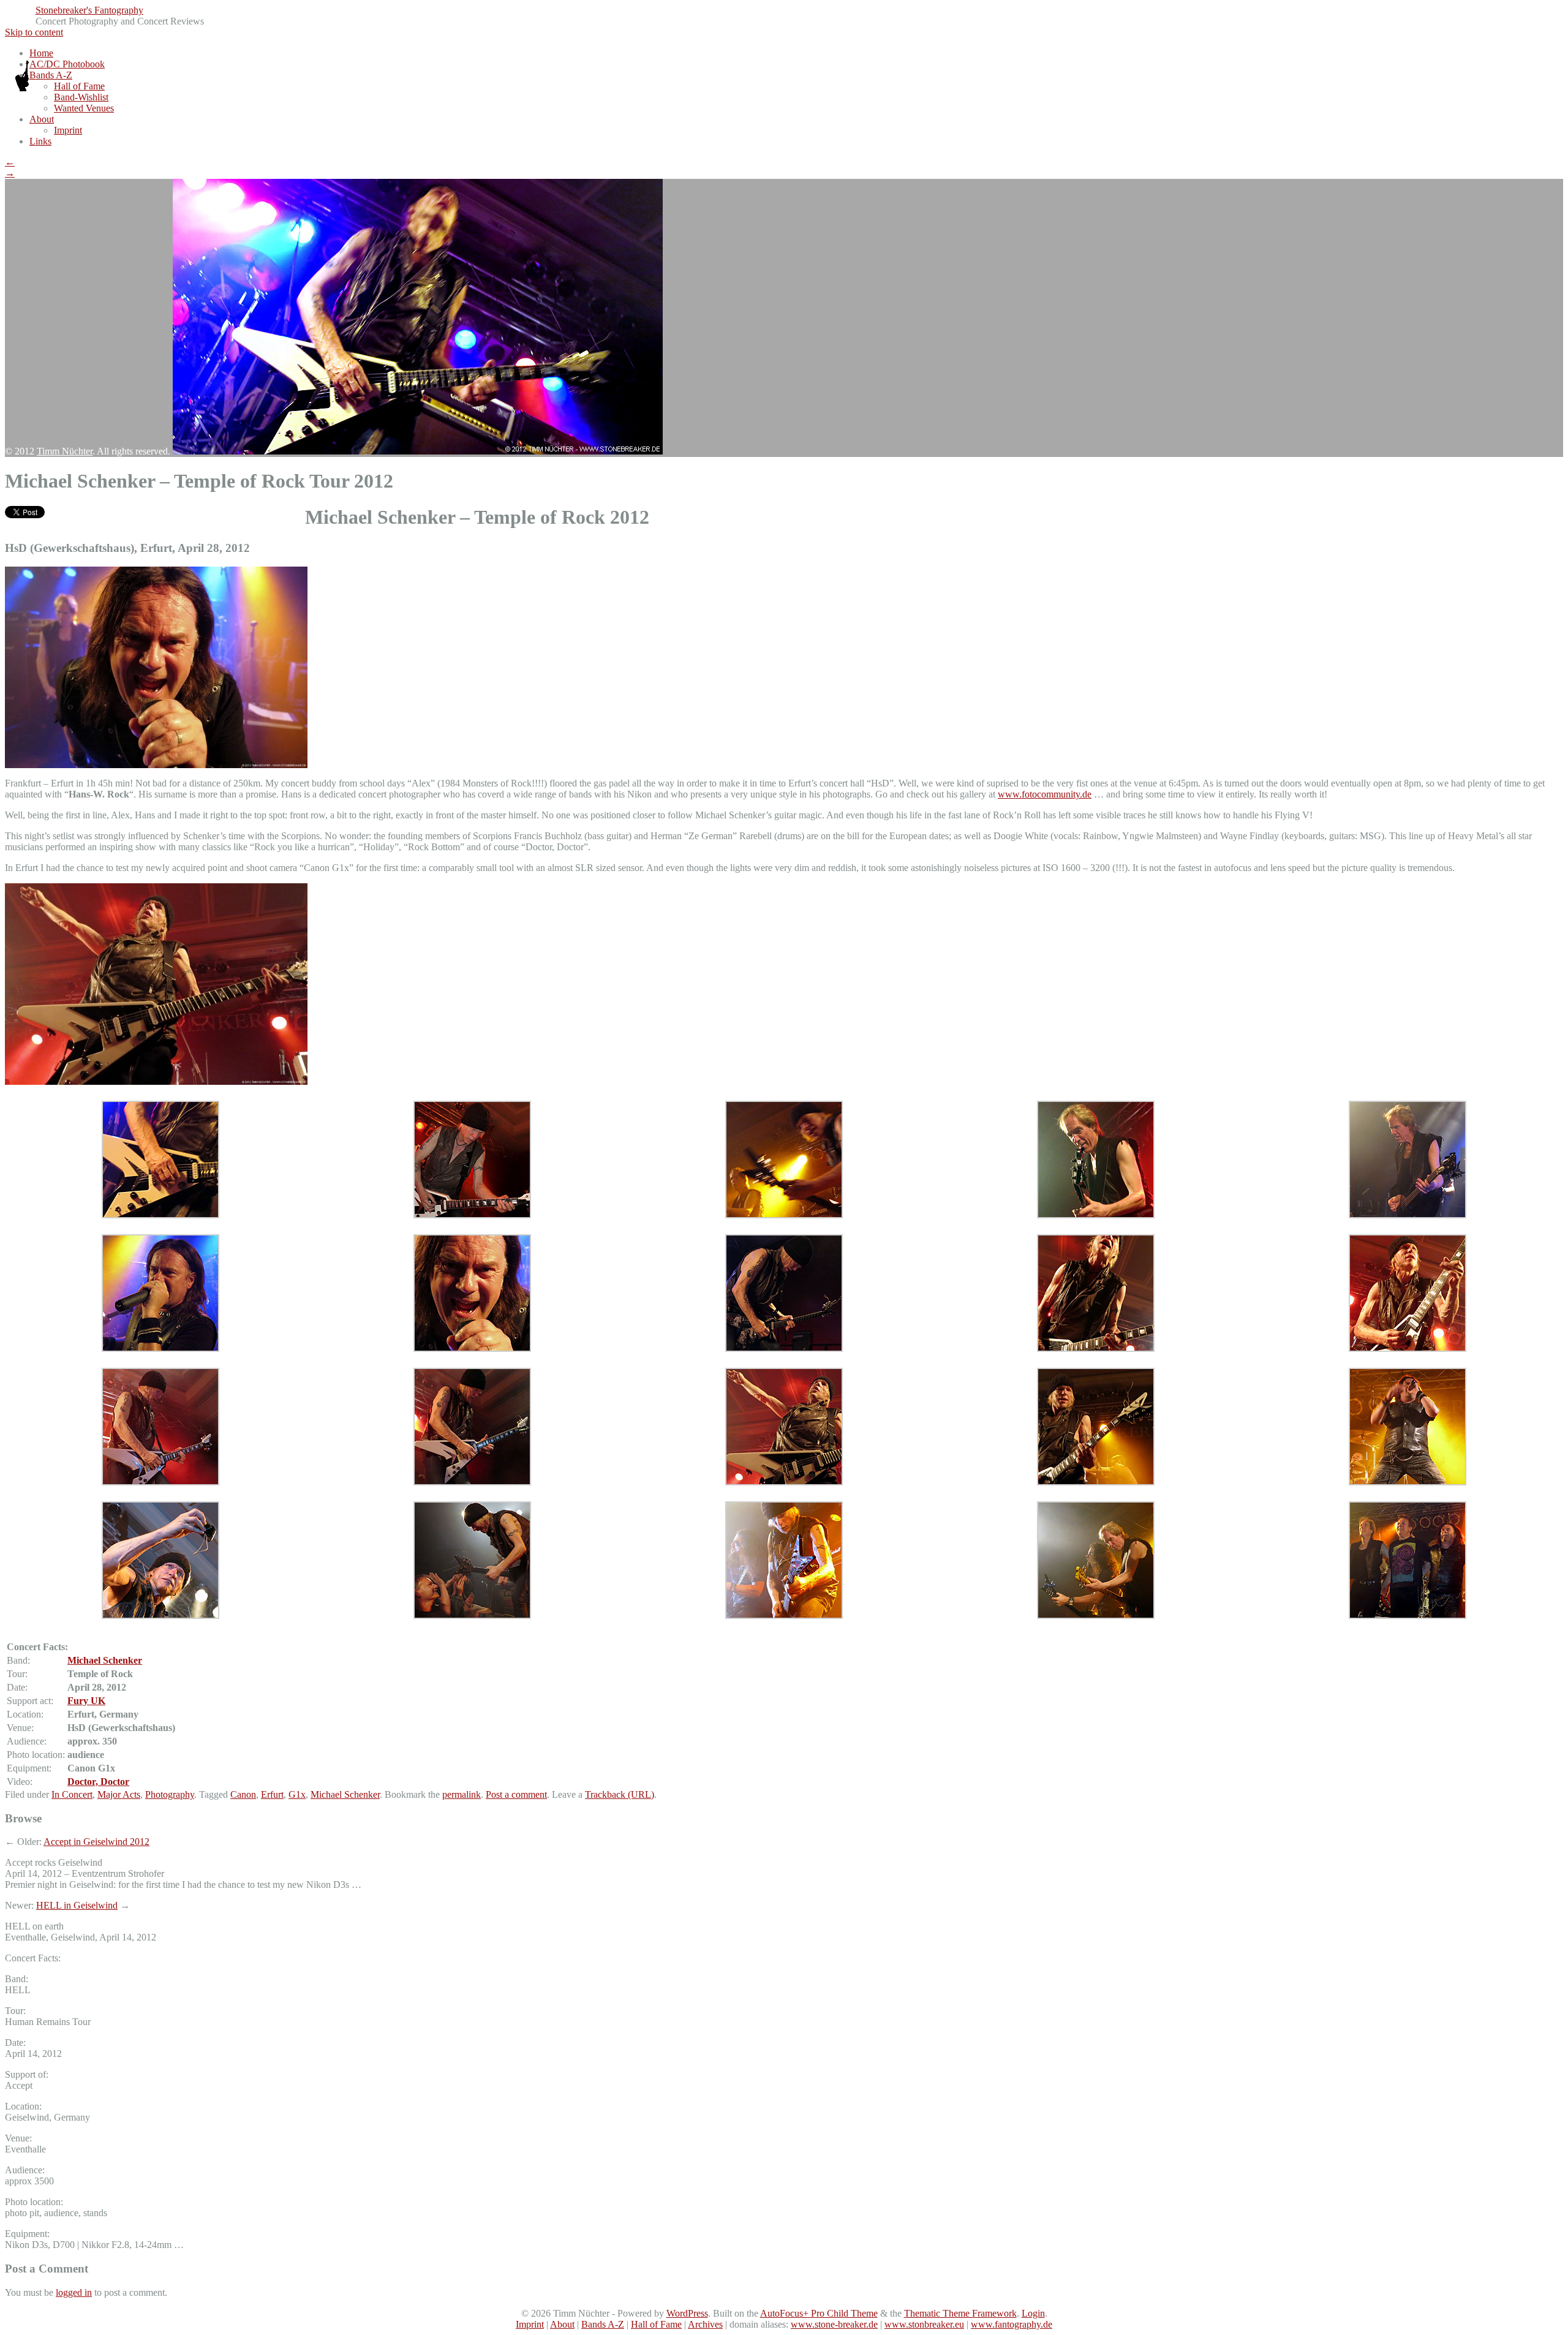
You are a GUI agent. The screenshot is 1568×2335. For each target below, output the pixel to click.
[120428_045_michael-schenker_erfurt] (160, 1482)
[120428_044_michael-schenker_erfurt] (1408, 1349)
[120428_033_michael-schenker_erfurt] (160, 1349)
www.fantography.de (1012, 2324)
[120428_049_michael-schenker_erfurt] (472, 1482)
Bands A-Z (51, 75)
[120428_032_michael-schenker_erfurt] (1408, 1215)
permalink (462, 1794)
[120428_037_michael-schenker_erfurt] (784, 1349)
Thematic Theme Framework (960, 2313)
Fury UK (86, 1701)
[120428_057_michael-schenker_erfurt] (1408, 1482)
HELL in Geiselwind (77, 1905)
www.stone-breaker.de (834, 2324)
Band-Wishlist (81, 97)
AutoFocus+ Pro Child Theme (819, 2313)
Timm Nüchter (65, 451)
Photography (170, 1794)
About (42, 119)
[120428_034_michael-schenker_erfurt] (472, 1349)
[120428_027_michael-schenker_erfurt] (784, 1215)
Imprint (68, 130)
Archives (705, 2324)
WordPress (687, 2313)
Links (40, 141)
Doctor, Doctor (98, 1782)
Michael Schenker (105, 1660)
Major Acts (119, 1794)
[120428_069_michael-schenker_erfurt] (472, 1616)
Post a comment (516, 1794)
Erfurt (272, 1794)
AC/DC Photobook (67, 64)
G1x (297, 1794)
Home (41, 53)
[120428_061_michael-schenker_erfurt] (1408, 1616)
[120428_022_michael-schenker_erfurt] (472, 1215)
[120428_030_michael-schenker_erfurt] (1096, 1215)
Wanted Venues (84, 108)
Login (1033, 2313)
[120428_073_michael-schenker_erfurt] (784, 1616)
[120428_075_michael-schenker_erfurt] (1096, 1616)
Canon (243, 1794)
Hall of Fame (79, 86)
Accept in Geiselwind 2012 (96, 1842)
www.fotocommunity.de (1045, 794)
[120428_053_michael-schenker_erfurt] (784, 1482)
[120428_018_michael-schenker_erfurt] (160, 1215)
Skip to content (34, 32)
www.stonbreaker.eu (924, 2324)
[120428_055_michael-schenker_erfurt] (1096, 1482)
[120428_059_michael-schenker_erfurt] (160, 1616)
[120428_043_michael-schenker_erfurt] (1096, 1349)
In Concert (72, 1794)
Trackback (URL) (620, 1794)
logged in (74, 2292)
